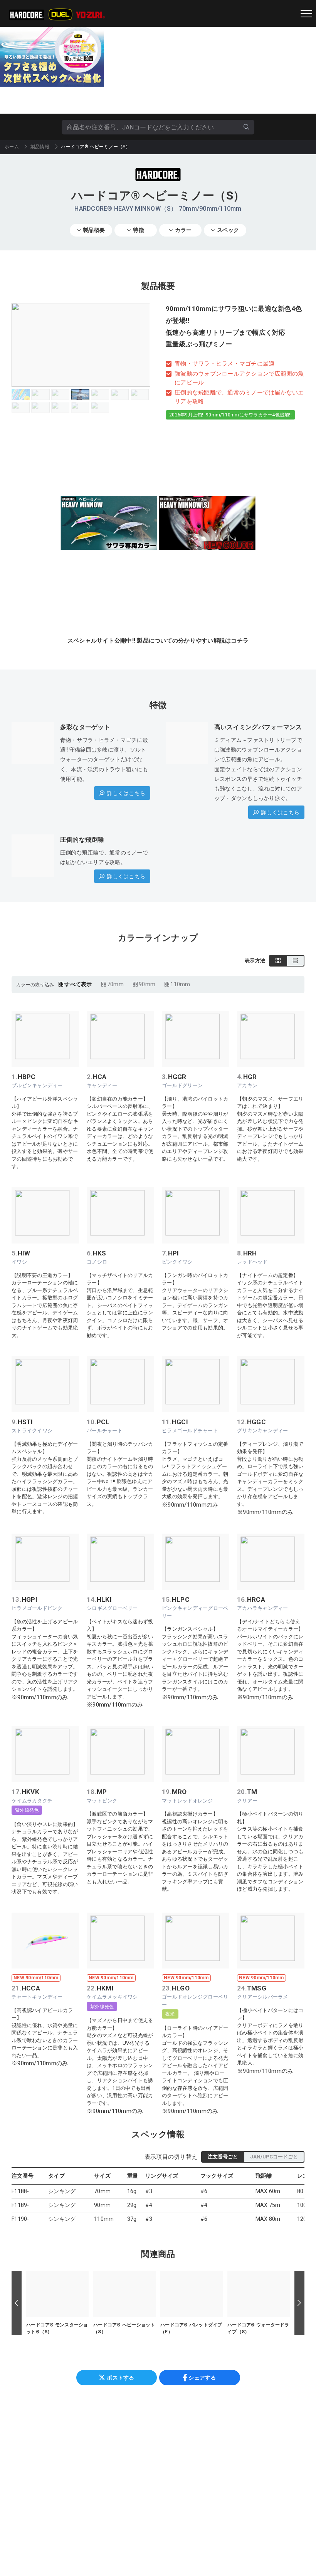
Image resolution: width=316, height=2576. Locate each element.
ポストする (120, 2378)
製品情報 (40, 147)
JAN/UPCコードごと (274, 2157)
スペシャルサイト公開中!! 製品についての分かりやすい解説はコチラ (158, 641)
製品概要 (94, 230)
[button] (17, 2303)
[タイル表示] (278, 961)
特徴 (139, 230)
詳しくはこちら (126, 793)
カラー (183, 230)
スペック (228, 230)
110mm (180, 984)
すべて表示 (78, 984)
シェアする (202, 2378)
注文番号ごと (223, 2157)
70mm (115, 984)
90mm (147, 984)
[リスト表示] (295, 961)
